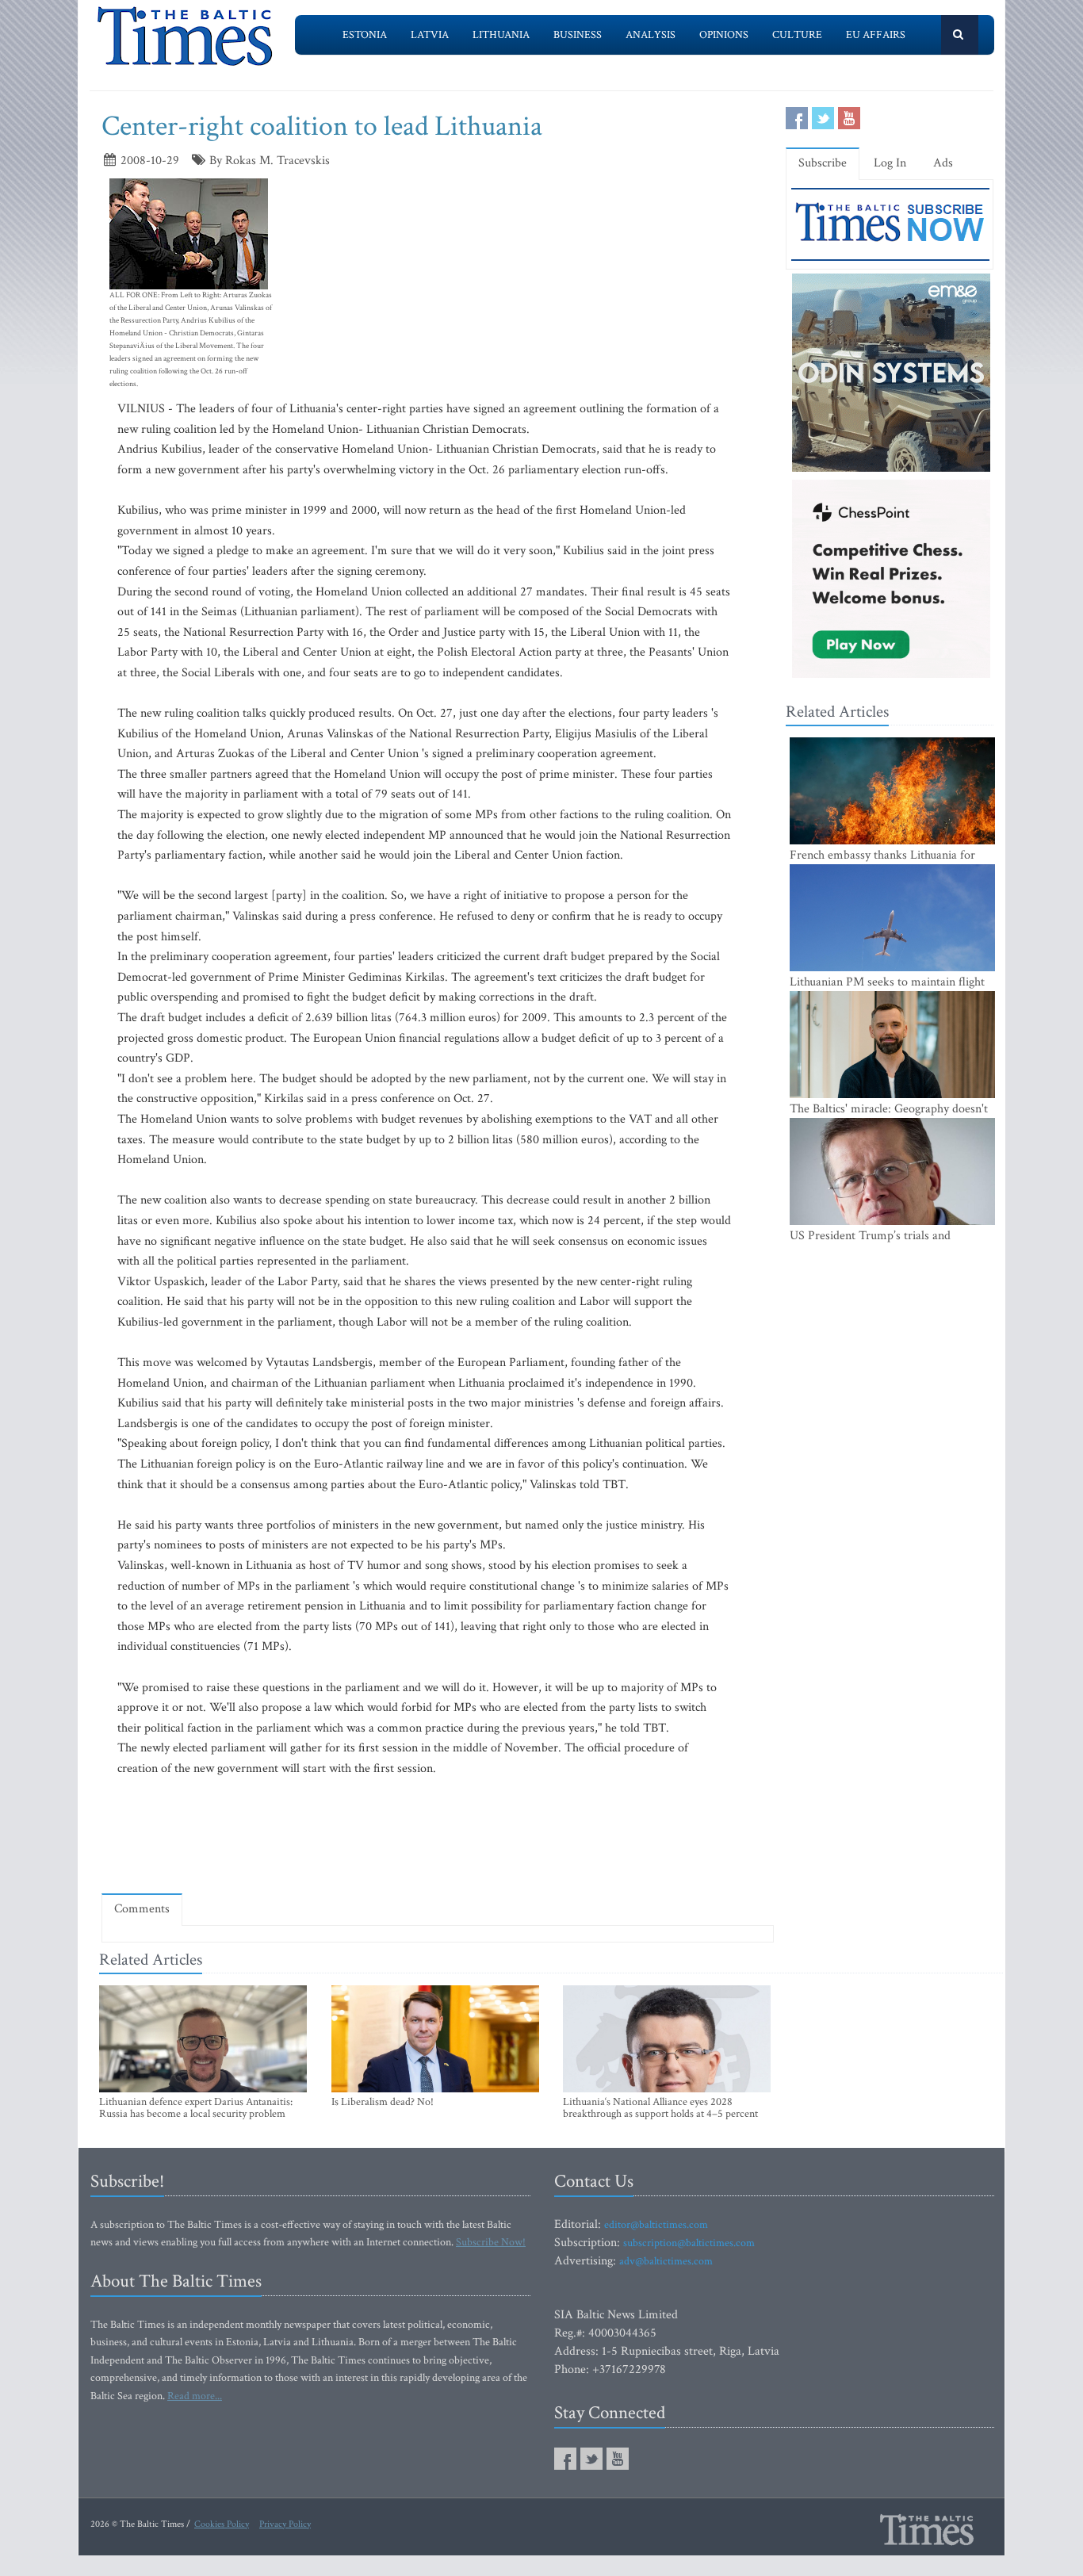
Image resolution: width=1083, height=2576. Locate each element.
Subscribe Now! (491, 2242)
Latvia (430, 35)
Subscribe (823, 163)
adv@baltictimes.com (666, 2261)
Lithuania (501, 35)
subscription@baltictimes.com (689, 2243)
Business (578, 35)
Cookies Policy (222, 2524)
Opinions (724, 35)
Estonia (365, 35)
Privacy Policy (285, 2524)
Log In (890, 163)
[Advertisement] (438, 1835)
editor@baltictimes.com (656, 2225)
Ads (943, 163)
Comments (142, 1909)
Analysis (651, 35)
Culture (797, 35)
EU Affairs (876, 35)
